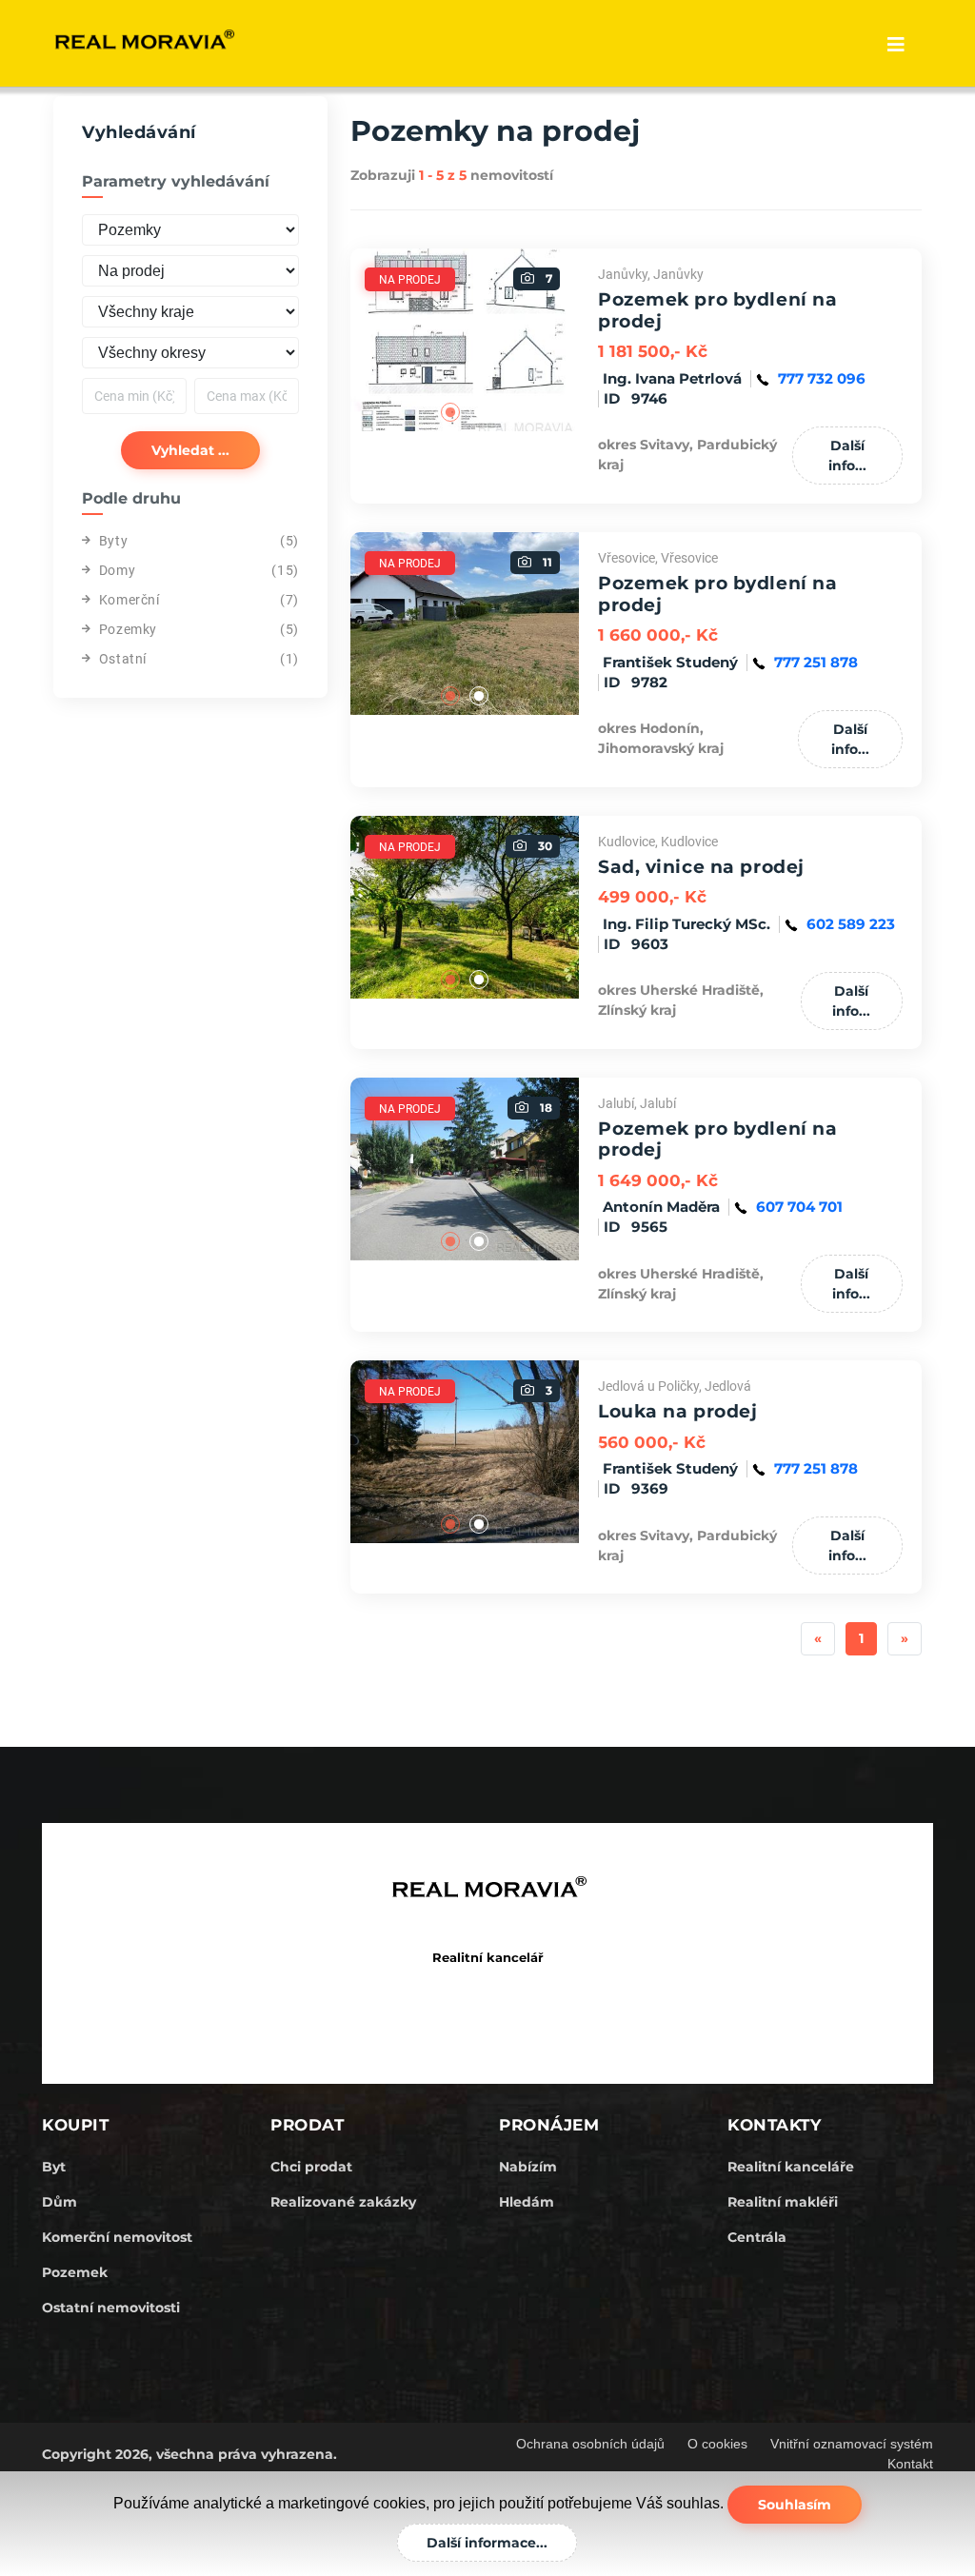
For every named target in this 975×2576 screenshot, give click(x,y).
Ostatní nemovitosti (111, 2308)
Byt (54, 2167)
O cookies (717, 2444)
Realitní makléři (783, 2202)
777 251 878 (816, 662)
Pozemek (75, 2272)
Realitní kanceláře (791, 2167)
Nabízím (528, 2167)
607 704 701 (799, 1207)
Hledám (527, 2202)
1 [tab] (450, 412)
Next (593, 340)
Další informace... (487, 2543)
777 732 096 (822, 378)
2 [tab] (479, 412)
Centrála (757, 2237)
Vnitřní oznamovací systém (852, 2444)
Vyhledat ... (190, 450)
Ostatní (123, 659)
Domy (117, 570)
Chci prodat (311, 2167)
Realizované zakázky (343, 2202)
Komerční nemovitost (117, 2237)
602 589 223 (851, 924)
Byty (113, 541)
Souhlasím (795, 2505)
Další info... (847, 456)
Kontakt (910, 2464)
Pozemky (128, 629)
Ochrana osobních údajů (590, 2444)
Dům (60, 2202)
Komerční (129, 600)
